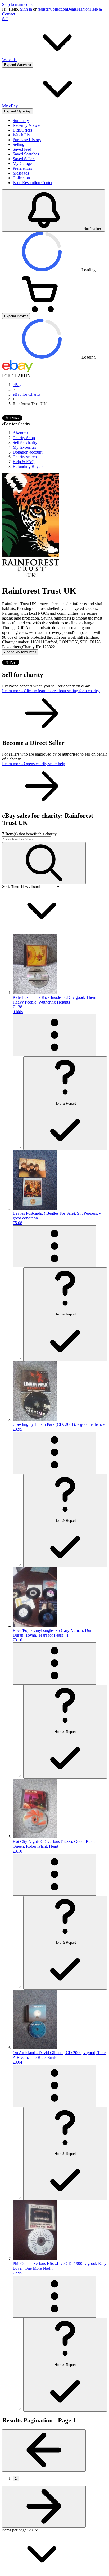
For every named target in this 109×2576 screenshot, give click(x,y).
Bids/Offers (22, 130)
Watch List (22, 135)
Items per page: (15, 2530)
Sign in (26, 9)
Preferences (22, 168)
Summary (21, 121)
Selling (19, 144)
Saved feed (22, 149)
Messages (21, 173)
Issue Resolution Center (33, 183)
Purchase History (27, 140)
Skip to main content (19, 4)
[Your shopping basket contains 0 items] (42, 311)
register (44, 9)
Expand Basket (16, 316)
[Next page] (44, 2507)
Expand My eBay (17, 111)
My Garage (22, 164)
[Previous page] (44, 2450)
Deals (72, 9)
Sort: (6, 886)
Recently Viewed (27, 125)
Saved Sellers (24, 159)
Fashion (83, 9)
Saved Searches (26, 154)
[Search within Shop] (44, 863)
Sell (5, 19)
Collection (58, 9)
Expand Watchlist (18, 65)
